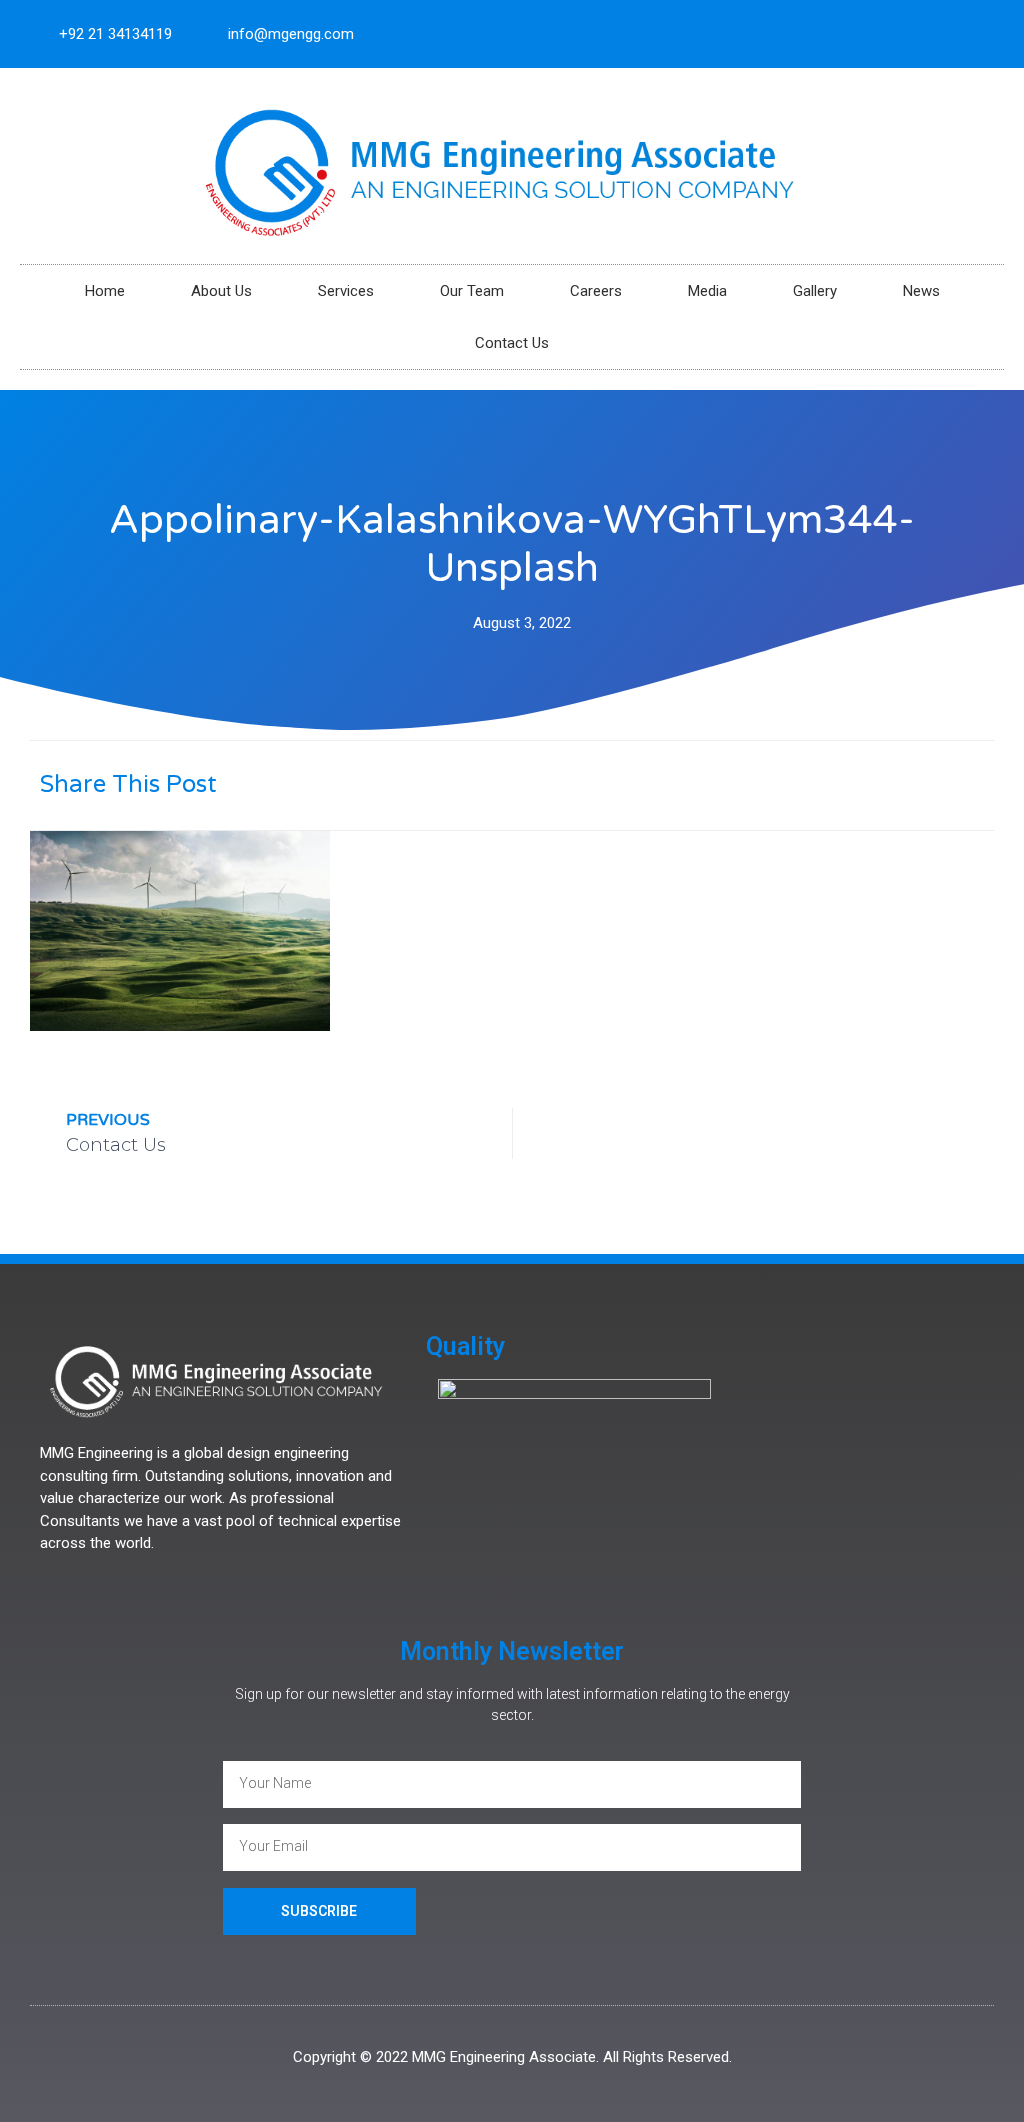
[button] (776, 783)
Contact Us (512, 343)
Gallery (815, 291)
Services (346, 291)
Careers (596, 291)
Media (707, 291)
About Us (221, 291)
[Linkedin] (980, 34)
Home (105, 291)
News (921, 291)
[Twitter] (947, 34)
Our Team (472, 291)
